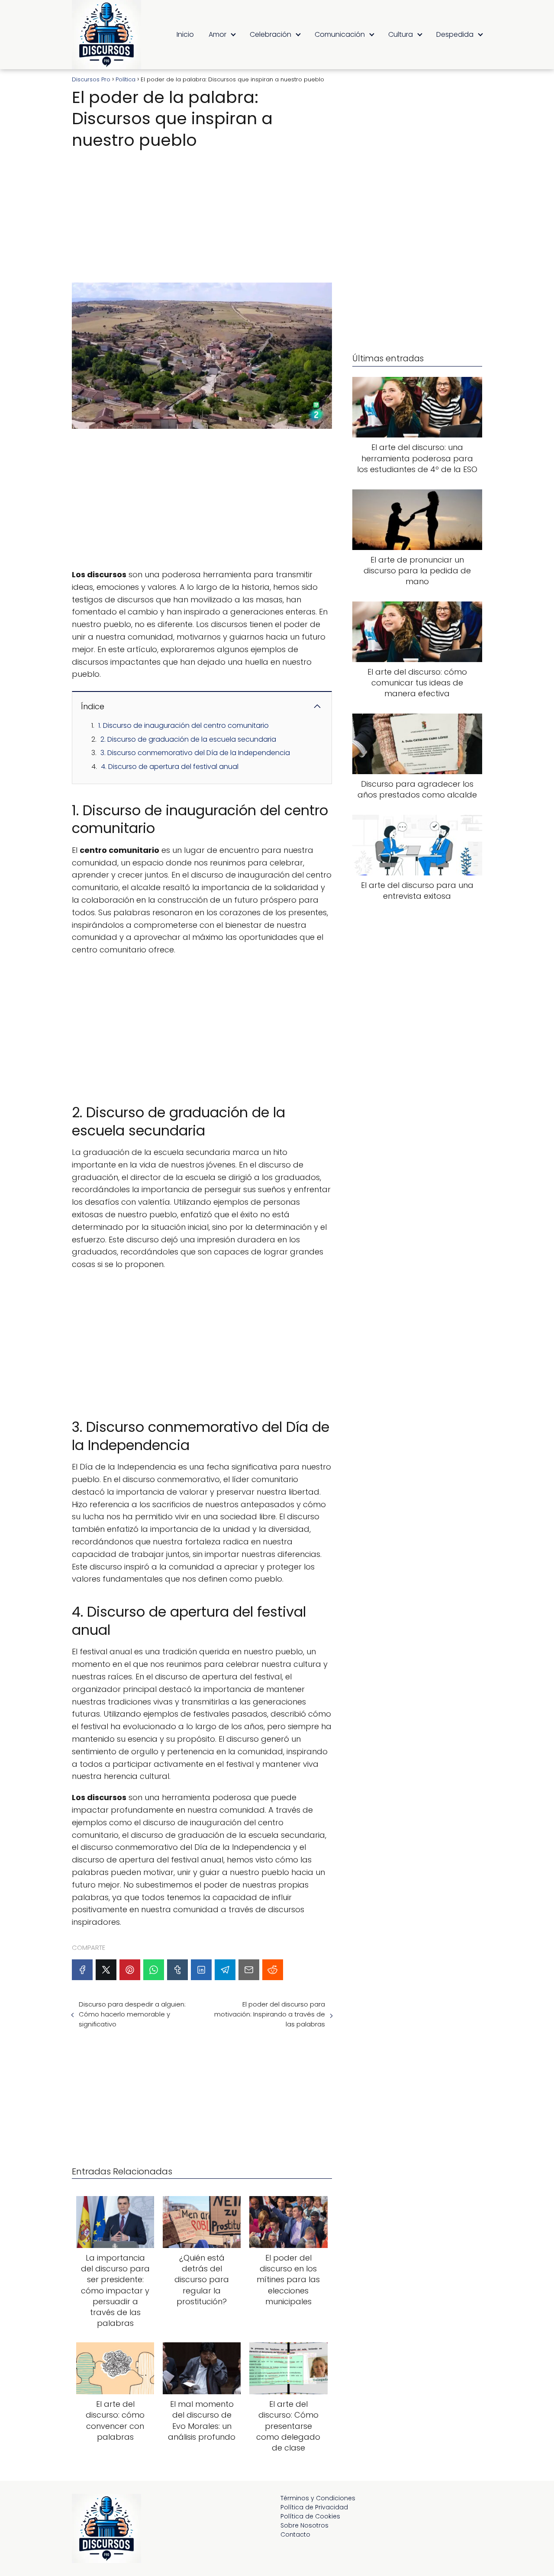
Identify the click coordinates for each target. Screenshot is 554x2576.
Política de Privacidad (314, 2507)
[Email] (249, 1970)
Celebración (271, 34)
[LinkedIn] (201, 1970)
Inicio (185, 34)
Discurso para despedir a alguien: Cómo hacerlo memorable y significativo (132, 2014)
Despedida (455, 34)
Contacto (295, 2534)
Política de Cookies (310, 2516)
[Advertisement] (202, 213)
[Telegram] (225, 1970)
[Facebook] (82, 1970)
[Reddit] (273, 1970)
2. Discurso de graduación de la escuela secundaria (188, 739)
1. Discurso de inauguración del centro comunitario (184, 725)
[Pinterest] (130, 1970)
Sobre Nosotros (304, 2525)
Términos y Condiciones (318, 2498)
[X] (106, 1970)
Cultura (401, 34)
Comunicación (340, 34)
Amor (217, 34)
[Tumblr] (177, 1970)
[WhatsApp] (154, 1970)
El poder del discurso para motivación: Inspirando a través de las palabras (269, 2014)
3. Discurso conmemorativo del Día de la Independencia (195, 753)
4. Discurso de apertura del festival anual (170, 767)
